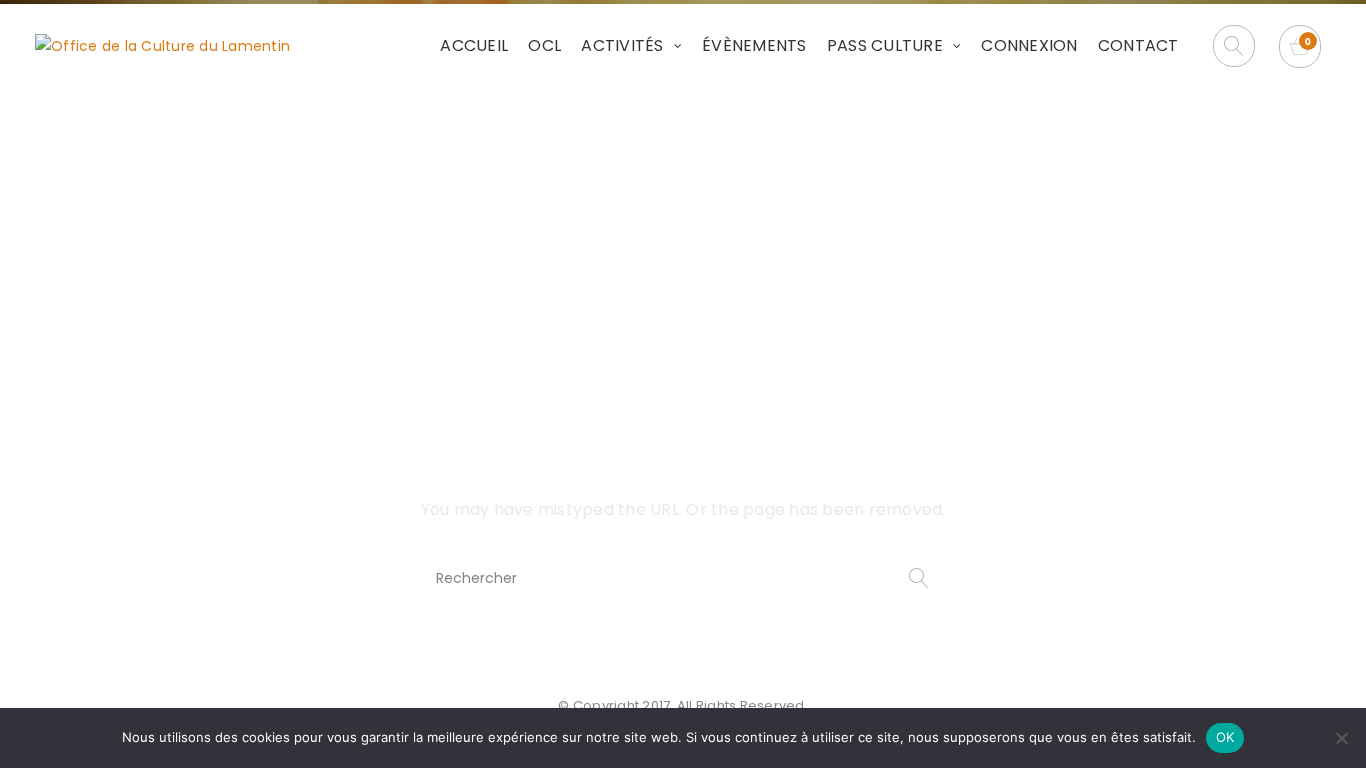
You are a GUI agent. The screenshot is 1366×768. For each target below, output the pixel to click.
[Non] (1341, 738)
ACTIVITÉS (622, 45)
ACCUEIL (474, 45)
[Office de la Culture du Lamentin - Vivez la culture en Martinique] (162, 46)
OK (1225, 737)
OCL (544, 45)
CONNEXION (1029, 45)
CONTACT (1138, 45)
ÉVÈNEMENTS (754, 45)
